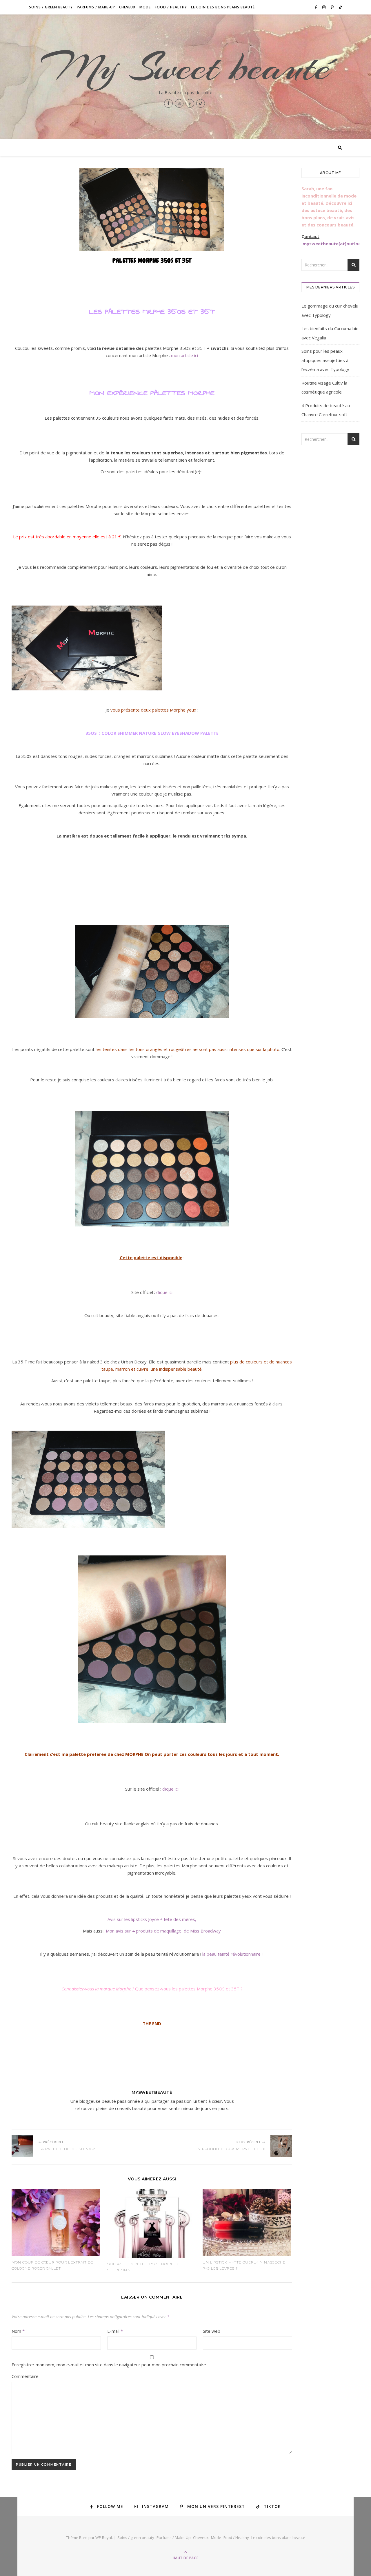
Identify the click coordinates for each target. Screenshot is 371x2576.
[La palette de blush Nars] (22, 2146)
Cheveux (127, 7)
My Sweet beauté (185, 67)
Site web (212, 2331)
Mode (145, 7)
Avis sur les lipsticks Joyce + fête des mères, (152, 1919)
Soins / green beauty (51, 7)
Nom (18, 2331)
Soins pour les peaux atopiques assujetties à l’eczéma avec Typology (325, 360)
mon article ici (184, 355)
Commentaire (25, 2376)
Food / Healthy (171, 7)
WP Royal (104, 2537)
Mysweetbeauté (152, 2092)
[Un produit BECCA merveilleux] (281, 2146)
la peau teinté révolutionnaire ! (233, 1954)
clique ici (164, 1292)
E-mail (115, 2331)
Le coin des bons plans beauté (223, 7)
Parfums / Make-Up (96, 7)
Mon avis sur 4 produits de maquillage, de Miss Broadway (163, 1931)
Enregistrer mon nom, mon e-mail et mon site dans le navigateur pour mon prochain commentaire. (109, 2365)
